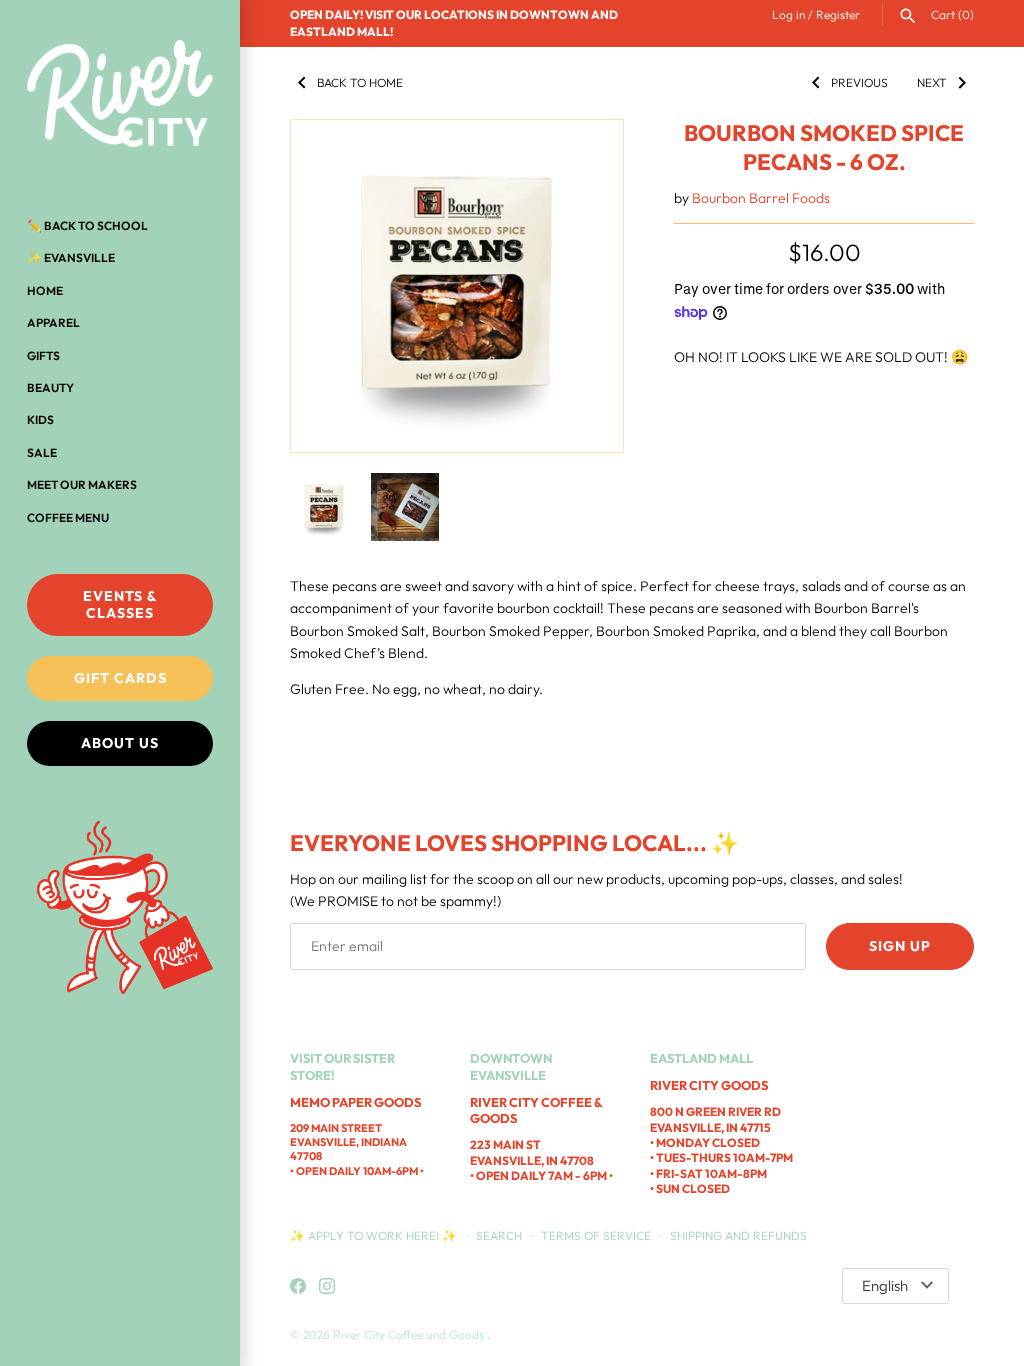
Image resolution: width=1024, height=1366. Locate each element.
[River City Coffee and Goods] (120, 95)
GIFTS (43, 355)
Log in (788, 14)
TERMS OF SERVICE (596, 1235)
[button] (581, 286)
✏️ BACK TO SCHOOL (87, 225)
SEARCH (499, 1235)
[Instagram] (327, 1287)
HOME (45, 290)
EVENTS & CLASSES (120, 604)
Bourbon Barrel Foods (761, 198)
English (885, 1285)
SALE (42, 452)
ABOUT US (120, 743)
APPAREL (53, 322)
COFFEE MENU (68, 517)
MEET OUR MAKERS (82, 484)
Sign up (900, 946)
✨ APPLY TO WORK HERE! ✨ (375, 1235)
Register (838, 14)
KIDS (40, 419)
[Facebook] (298, 1287)
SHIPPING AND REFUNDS (738, 1235)
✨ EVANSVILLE (71, 257)
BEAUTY (50, 387)
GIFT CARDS (120, 678)
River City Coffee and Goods (410, 1334)
